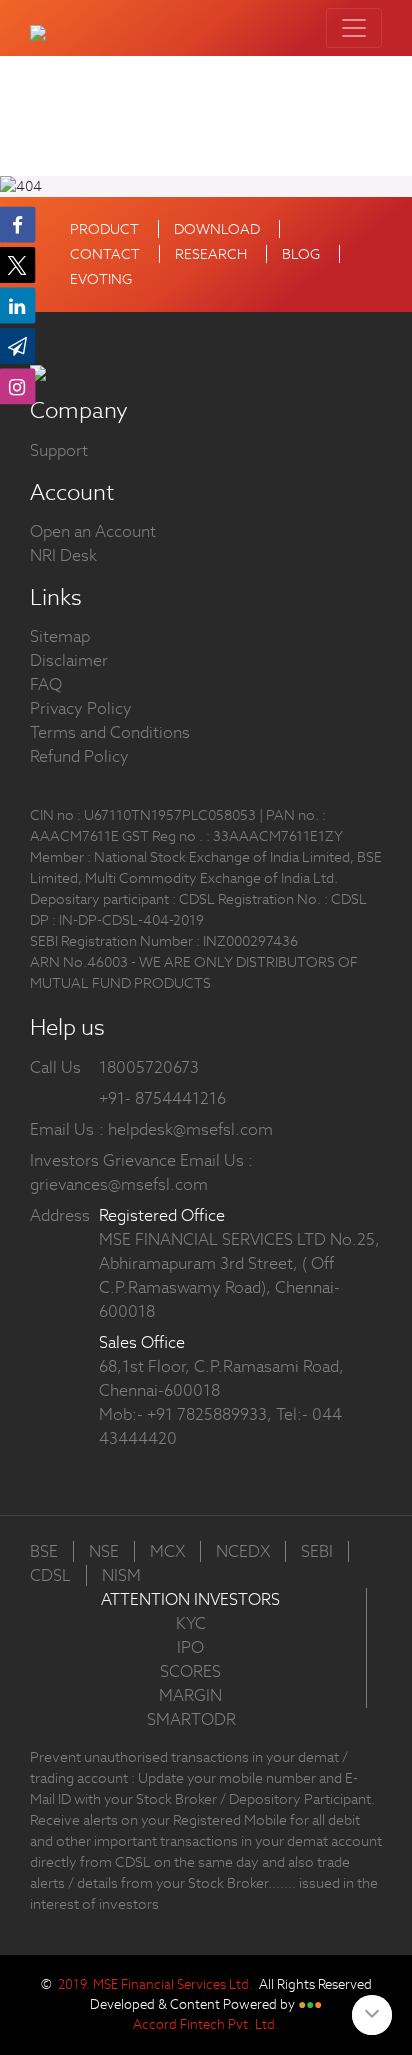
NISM (121, 1575)
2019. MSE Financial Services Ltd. (155, 1984)
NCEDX (243, 1551)
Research (211, 254)
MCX (167, 1551)
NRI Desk (63, 555)
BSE (44, 1551)
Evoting (101, 279)
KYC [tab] (191, 1623)
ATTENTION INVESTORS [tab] (190, 1599)
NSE (104, 1551)
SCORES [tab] (190, 1671)
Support (59, 450)
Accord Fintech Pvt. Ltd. (206, 2024)
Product (104, 229)
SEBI (317, 1551)
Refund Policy (79, 756)
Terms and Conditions (110, 732)
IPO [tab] (190, 1647)
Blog (301, 254)
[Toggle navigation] (354, 28)
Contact (105, 254)
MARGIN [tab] (190, 1695)
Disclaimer (69, 660)
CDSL (50, 1575)
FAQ (46, 684)
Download (217, 229)
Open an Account (93, 531)
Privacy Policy (81, 708)
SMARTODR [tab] (191, 1719)
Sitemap (60, 636)
